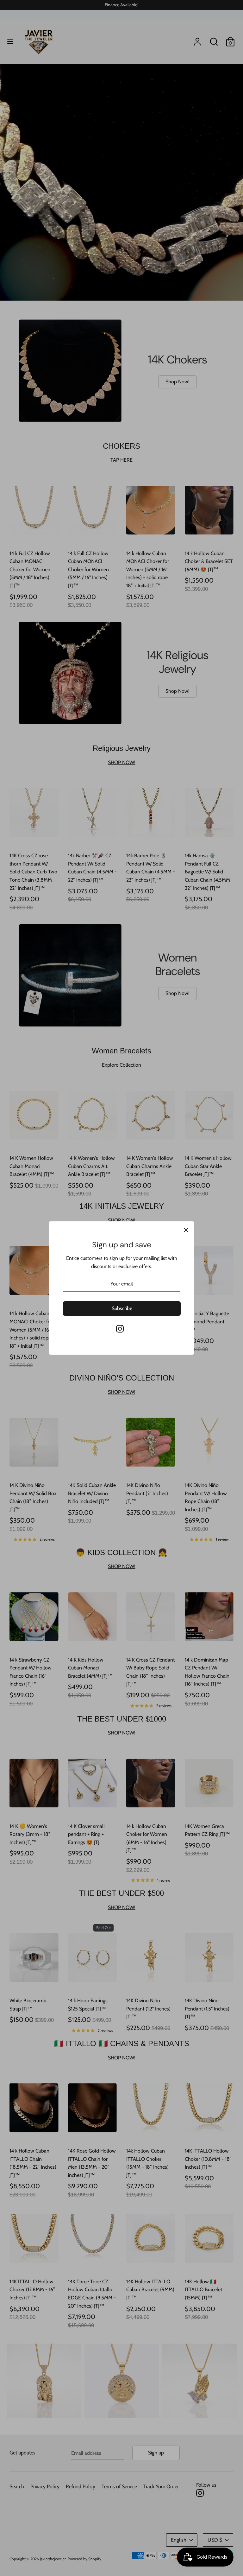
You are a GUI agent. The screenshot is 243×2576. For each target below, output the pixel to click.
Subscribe (121, 1369)
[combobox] (68, 1319)
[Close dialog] (187, 1197)
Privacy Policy (74, 1357)
